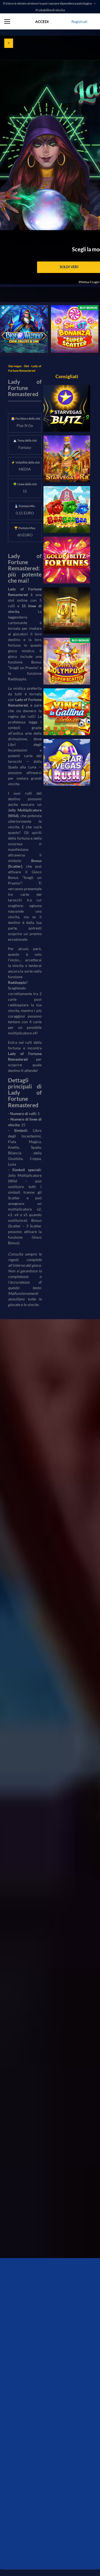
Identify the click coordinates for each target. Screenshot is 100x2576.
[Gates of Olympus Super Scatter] (67, 661)
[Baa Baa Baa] (67, 509)
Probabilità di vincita (50, 10)
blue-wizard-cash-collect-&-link (23, 311)
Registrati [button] (79, 22)
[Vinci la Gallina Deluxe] (67, 712)
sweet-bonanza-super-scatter (69, 311)
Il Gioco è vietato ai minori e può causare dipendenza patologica (48, 3)
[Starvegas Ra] (67, 459)
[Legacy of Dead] (67, 611)
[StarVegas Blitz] (67, 408)
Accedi (42, 22)
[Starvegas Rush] (67, 762)
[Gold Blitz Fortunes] (67, 560)
